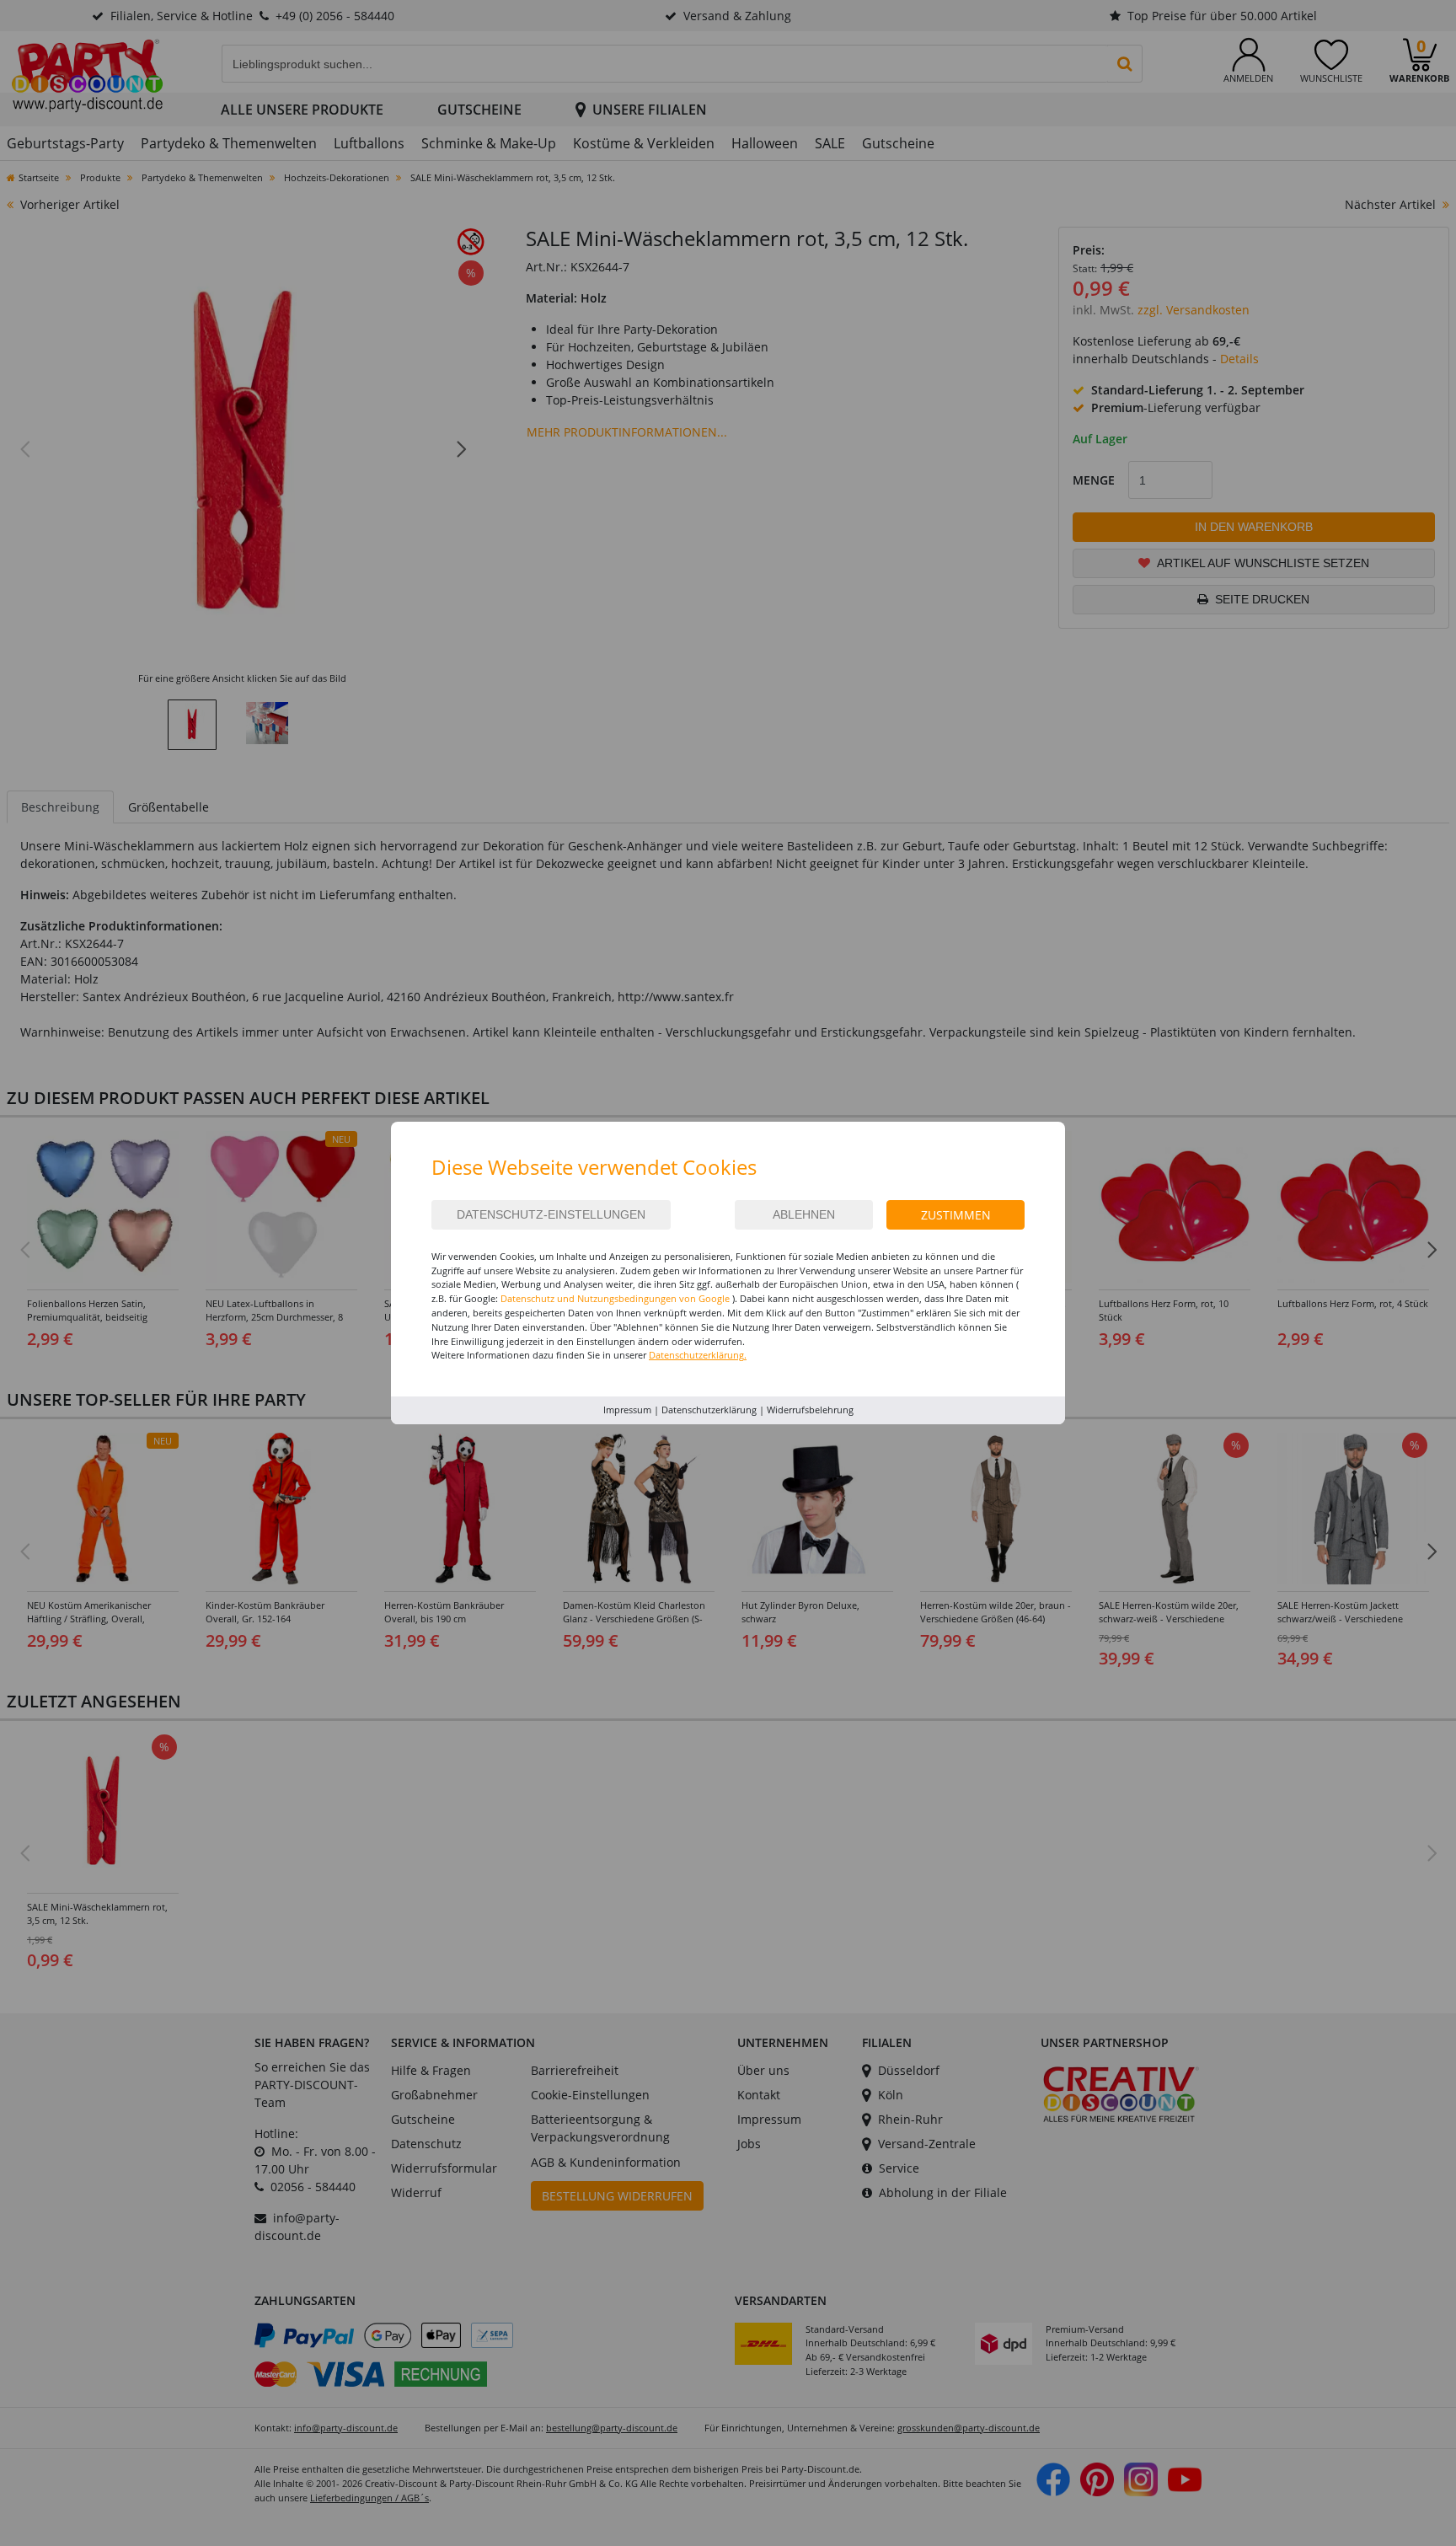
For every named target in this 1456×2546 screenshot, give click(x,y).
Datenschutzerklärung (709, 1410)
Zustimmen (956, 1215)
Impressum (627, 1410)
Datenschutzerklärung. (698, 1355)
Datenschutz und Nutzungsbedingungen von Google (615, 1298)
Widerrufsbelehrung (810, 1410)
